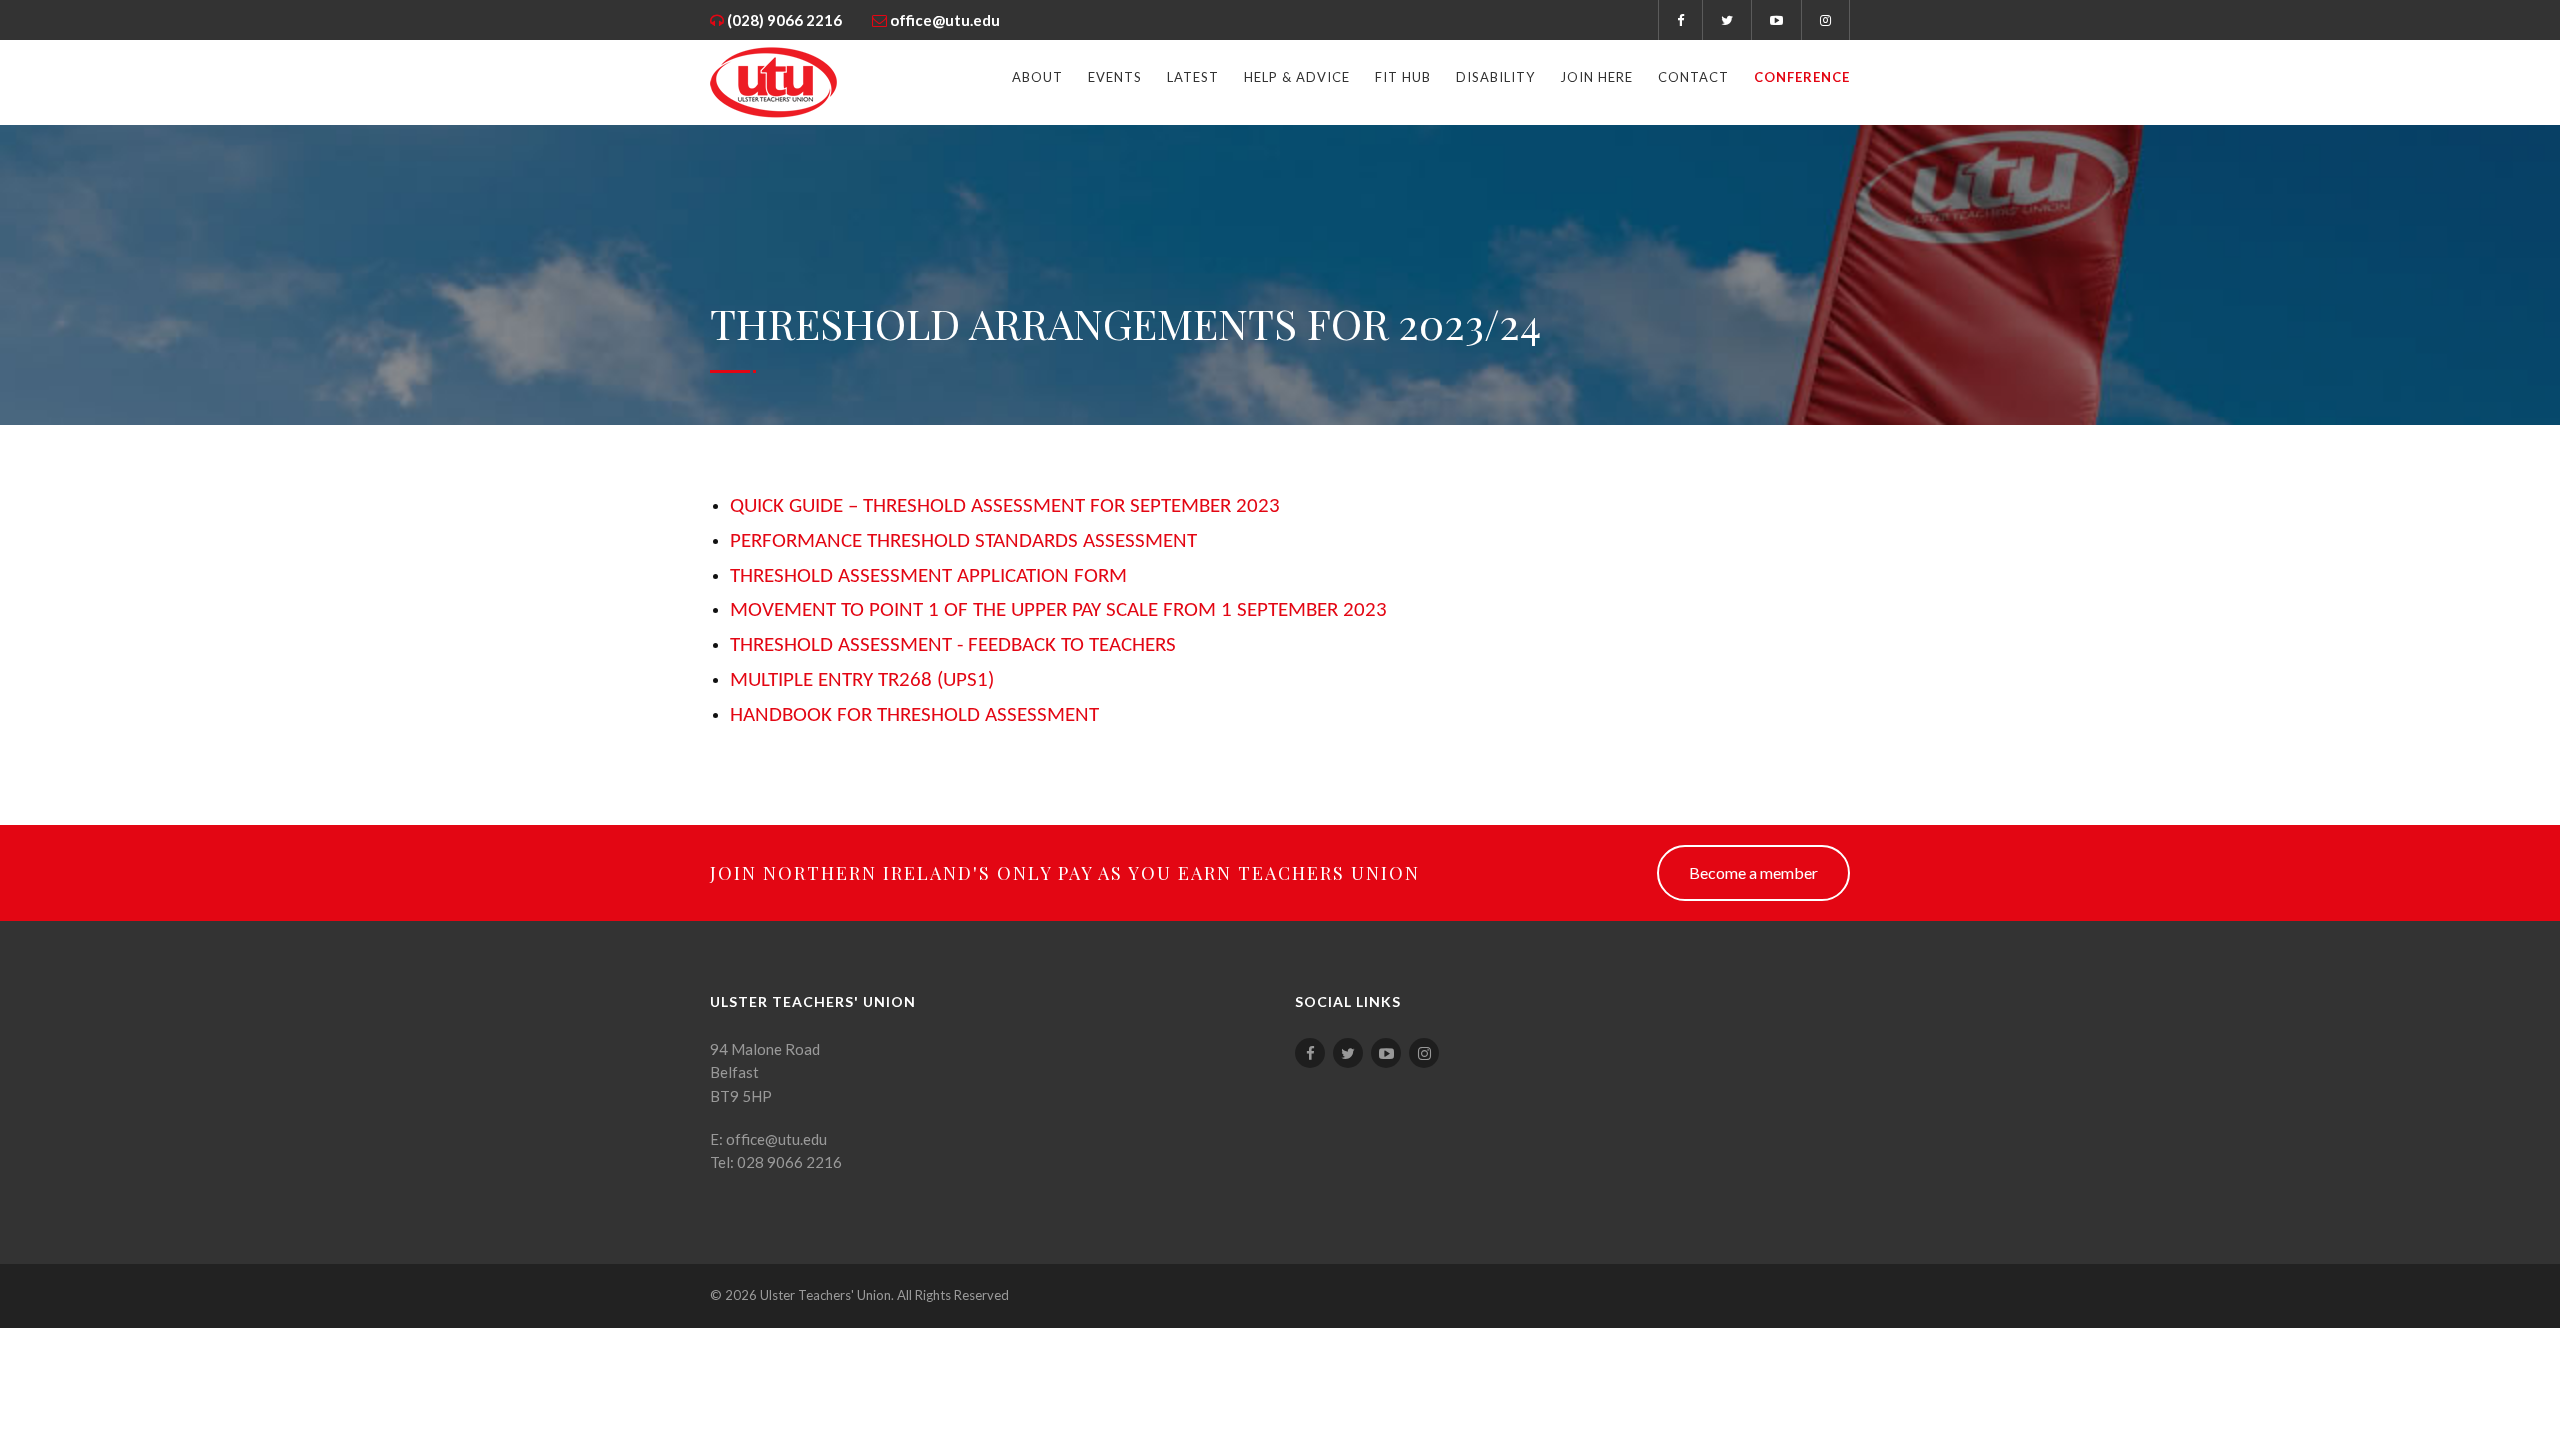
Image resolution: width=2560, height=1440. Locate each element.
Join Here (1596, 77)
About (1037, 77)
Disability (1495, 77)
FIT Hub (1403, 77)
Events (1115, 77)
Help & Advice (1297, 77)
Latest (1193, 77)
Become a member (1753, 872)
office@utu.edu (945, 20)
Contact (1693, 77)
